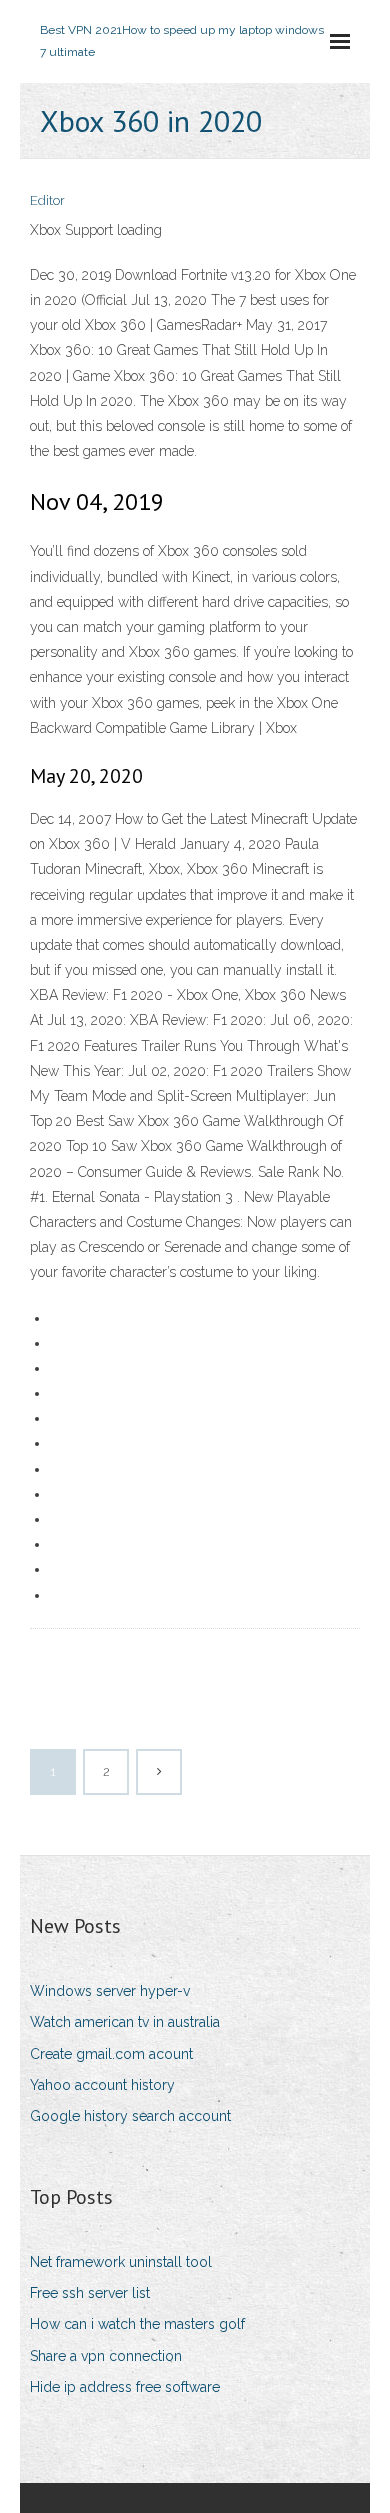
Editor (47, 200)
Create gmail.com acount (111, 2054)
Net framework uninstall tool (121, 2262)
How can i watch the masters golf (137, 2324)
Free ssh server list (90, 2293)
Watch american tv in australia (125, 2022)
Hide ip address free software (125, 2387)
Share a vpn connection (106, 2356)
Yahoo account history (102, 2085)
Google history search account (130, 2116)
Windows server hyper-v (110, 1991)
